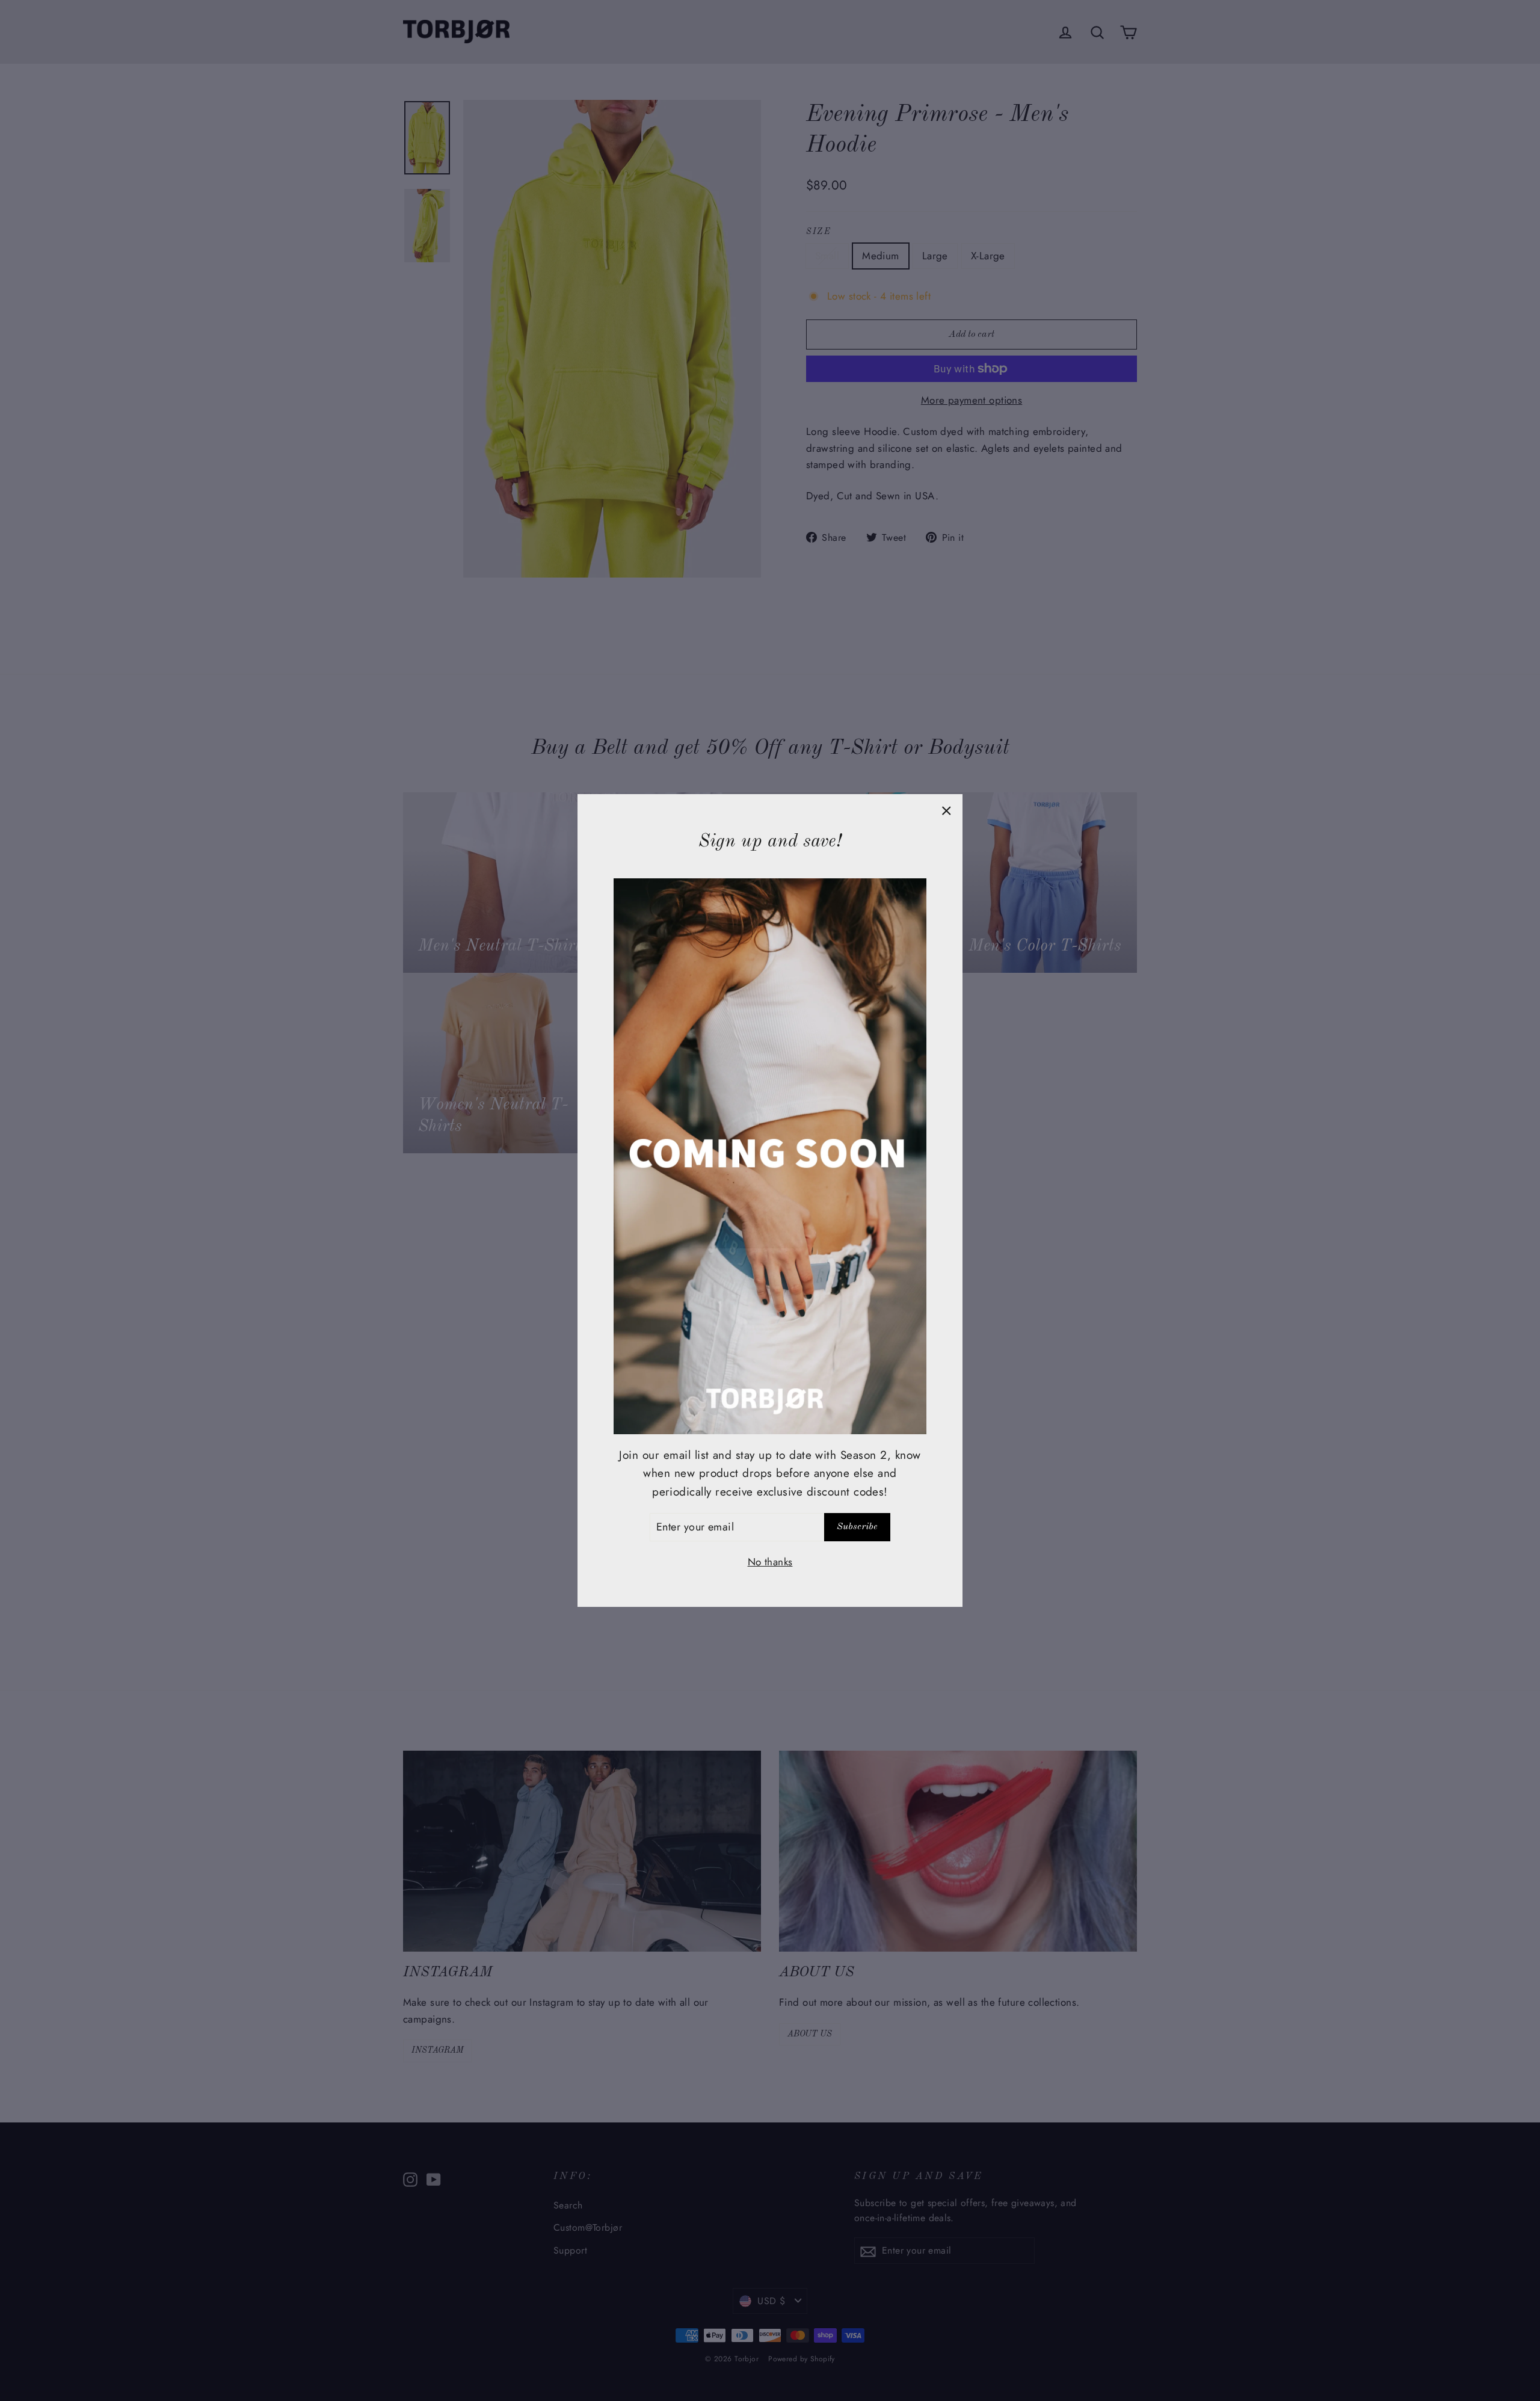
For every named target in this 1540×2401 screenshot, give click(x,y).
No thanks (770, 1562)
